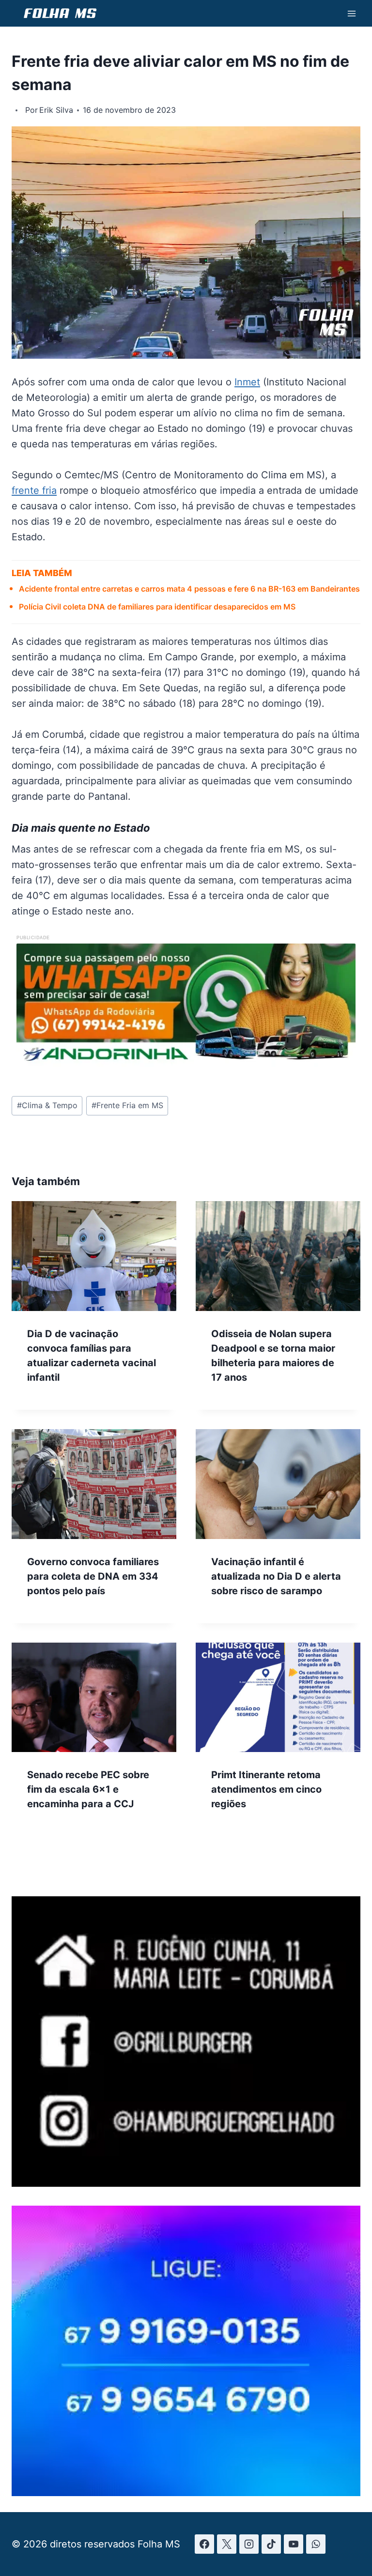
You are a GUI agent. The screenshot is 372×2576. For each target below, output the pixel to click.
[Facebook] (204, 2544)
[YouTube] (294, 2544)
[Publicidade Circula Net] (186, 2493)
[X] (227, 2544)
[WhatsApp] (316, 2544)
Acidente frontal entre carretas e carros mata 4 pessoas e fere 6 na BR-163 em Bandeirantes (189, 589)
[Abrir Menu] (351, 13)
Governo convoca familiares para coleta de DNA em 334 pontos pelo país (93, 1576)
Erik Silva (56, 110)
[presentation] (94, 1256)
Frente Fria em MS (127, 1105)
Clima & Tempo (47, 1105)
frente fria (34, 490)
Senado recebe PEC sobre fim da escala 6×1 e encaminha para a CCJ (88, 1789)
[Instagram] (249, 2544)
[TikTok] (271, 2544)
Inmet (247, 382)
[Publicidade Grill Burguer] (186, 2183)
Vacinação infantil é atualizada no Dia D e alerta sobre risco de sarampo (276, 1576)
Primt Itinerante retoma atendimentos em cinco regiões (266, 1789)
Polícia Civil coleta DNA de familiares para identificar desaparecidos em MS (157, 607)
